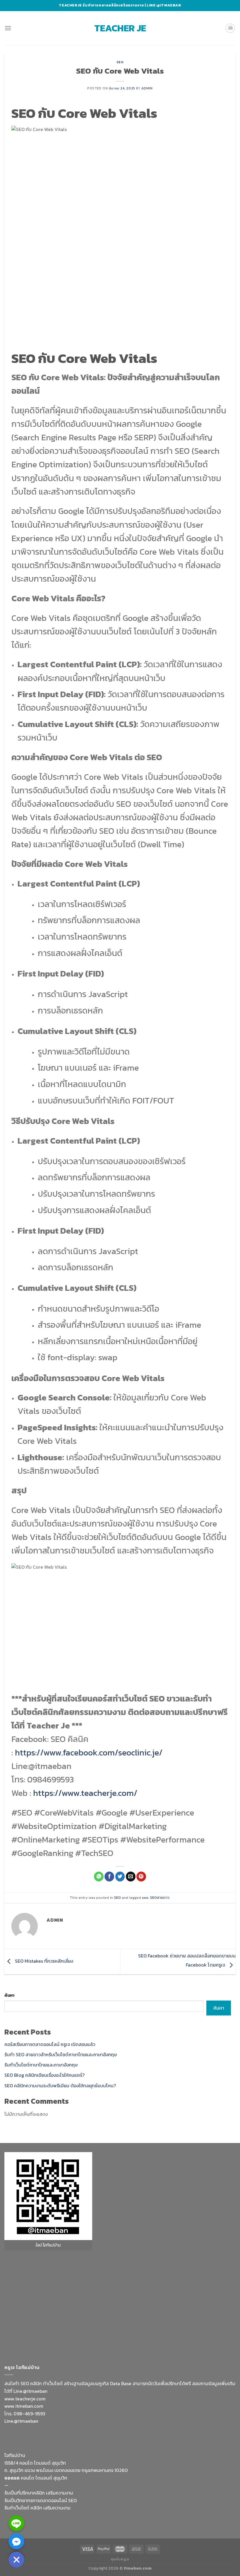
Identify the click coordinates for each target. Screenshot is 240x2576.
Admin (147, 88)
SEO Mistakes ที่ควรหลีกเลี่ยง (43, 1961)
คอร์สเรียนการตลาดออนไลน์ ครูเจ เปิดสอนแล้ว (50, 2044)
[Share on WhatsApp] (99, 1877)
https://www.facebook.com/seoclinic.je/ (89, 1752)
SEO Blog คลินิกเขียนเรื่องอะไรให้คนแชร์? (44, 2075)
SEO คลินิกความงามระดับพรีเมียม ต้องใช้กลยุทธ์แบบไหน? (60, 2086)
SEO (120, 62)
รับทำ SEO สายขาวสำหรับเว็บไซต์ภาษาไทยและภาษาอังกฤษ (61, 2054)
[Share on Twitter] (120, 1877)
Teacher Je (120, 28)
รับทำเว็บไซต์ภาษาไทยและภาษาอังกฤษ (41, 2065)
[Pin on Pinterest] (141, 1877)
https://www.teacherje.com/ (85, 1793)
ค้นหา (9, 1995)
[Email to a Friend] (131, 1877)
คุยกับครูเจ (120, 2559)
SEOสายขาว (160, 1897)
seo (145, 1897)
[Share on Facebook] (109, 1877)
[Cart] (230, 28)
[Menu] (8, 28)
